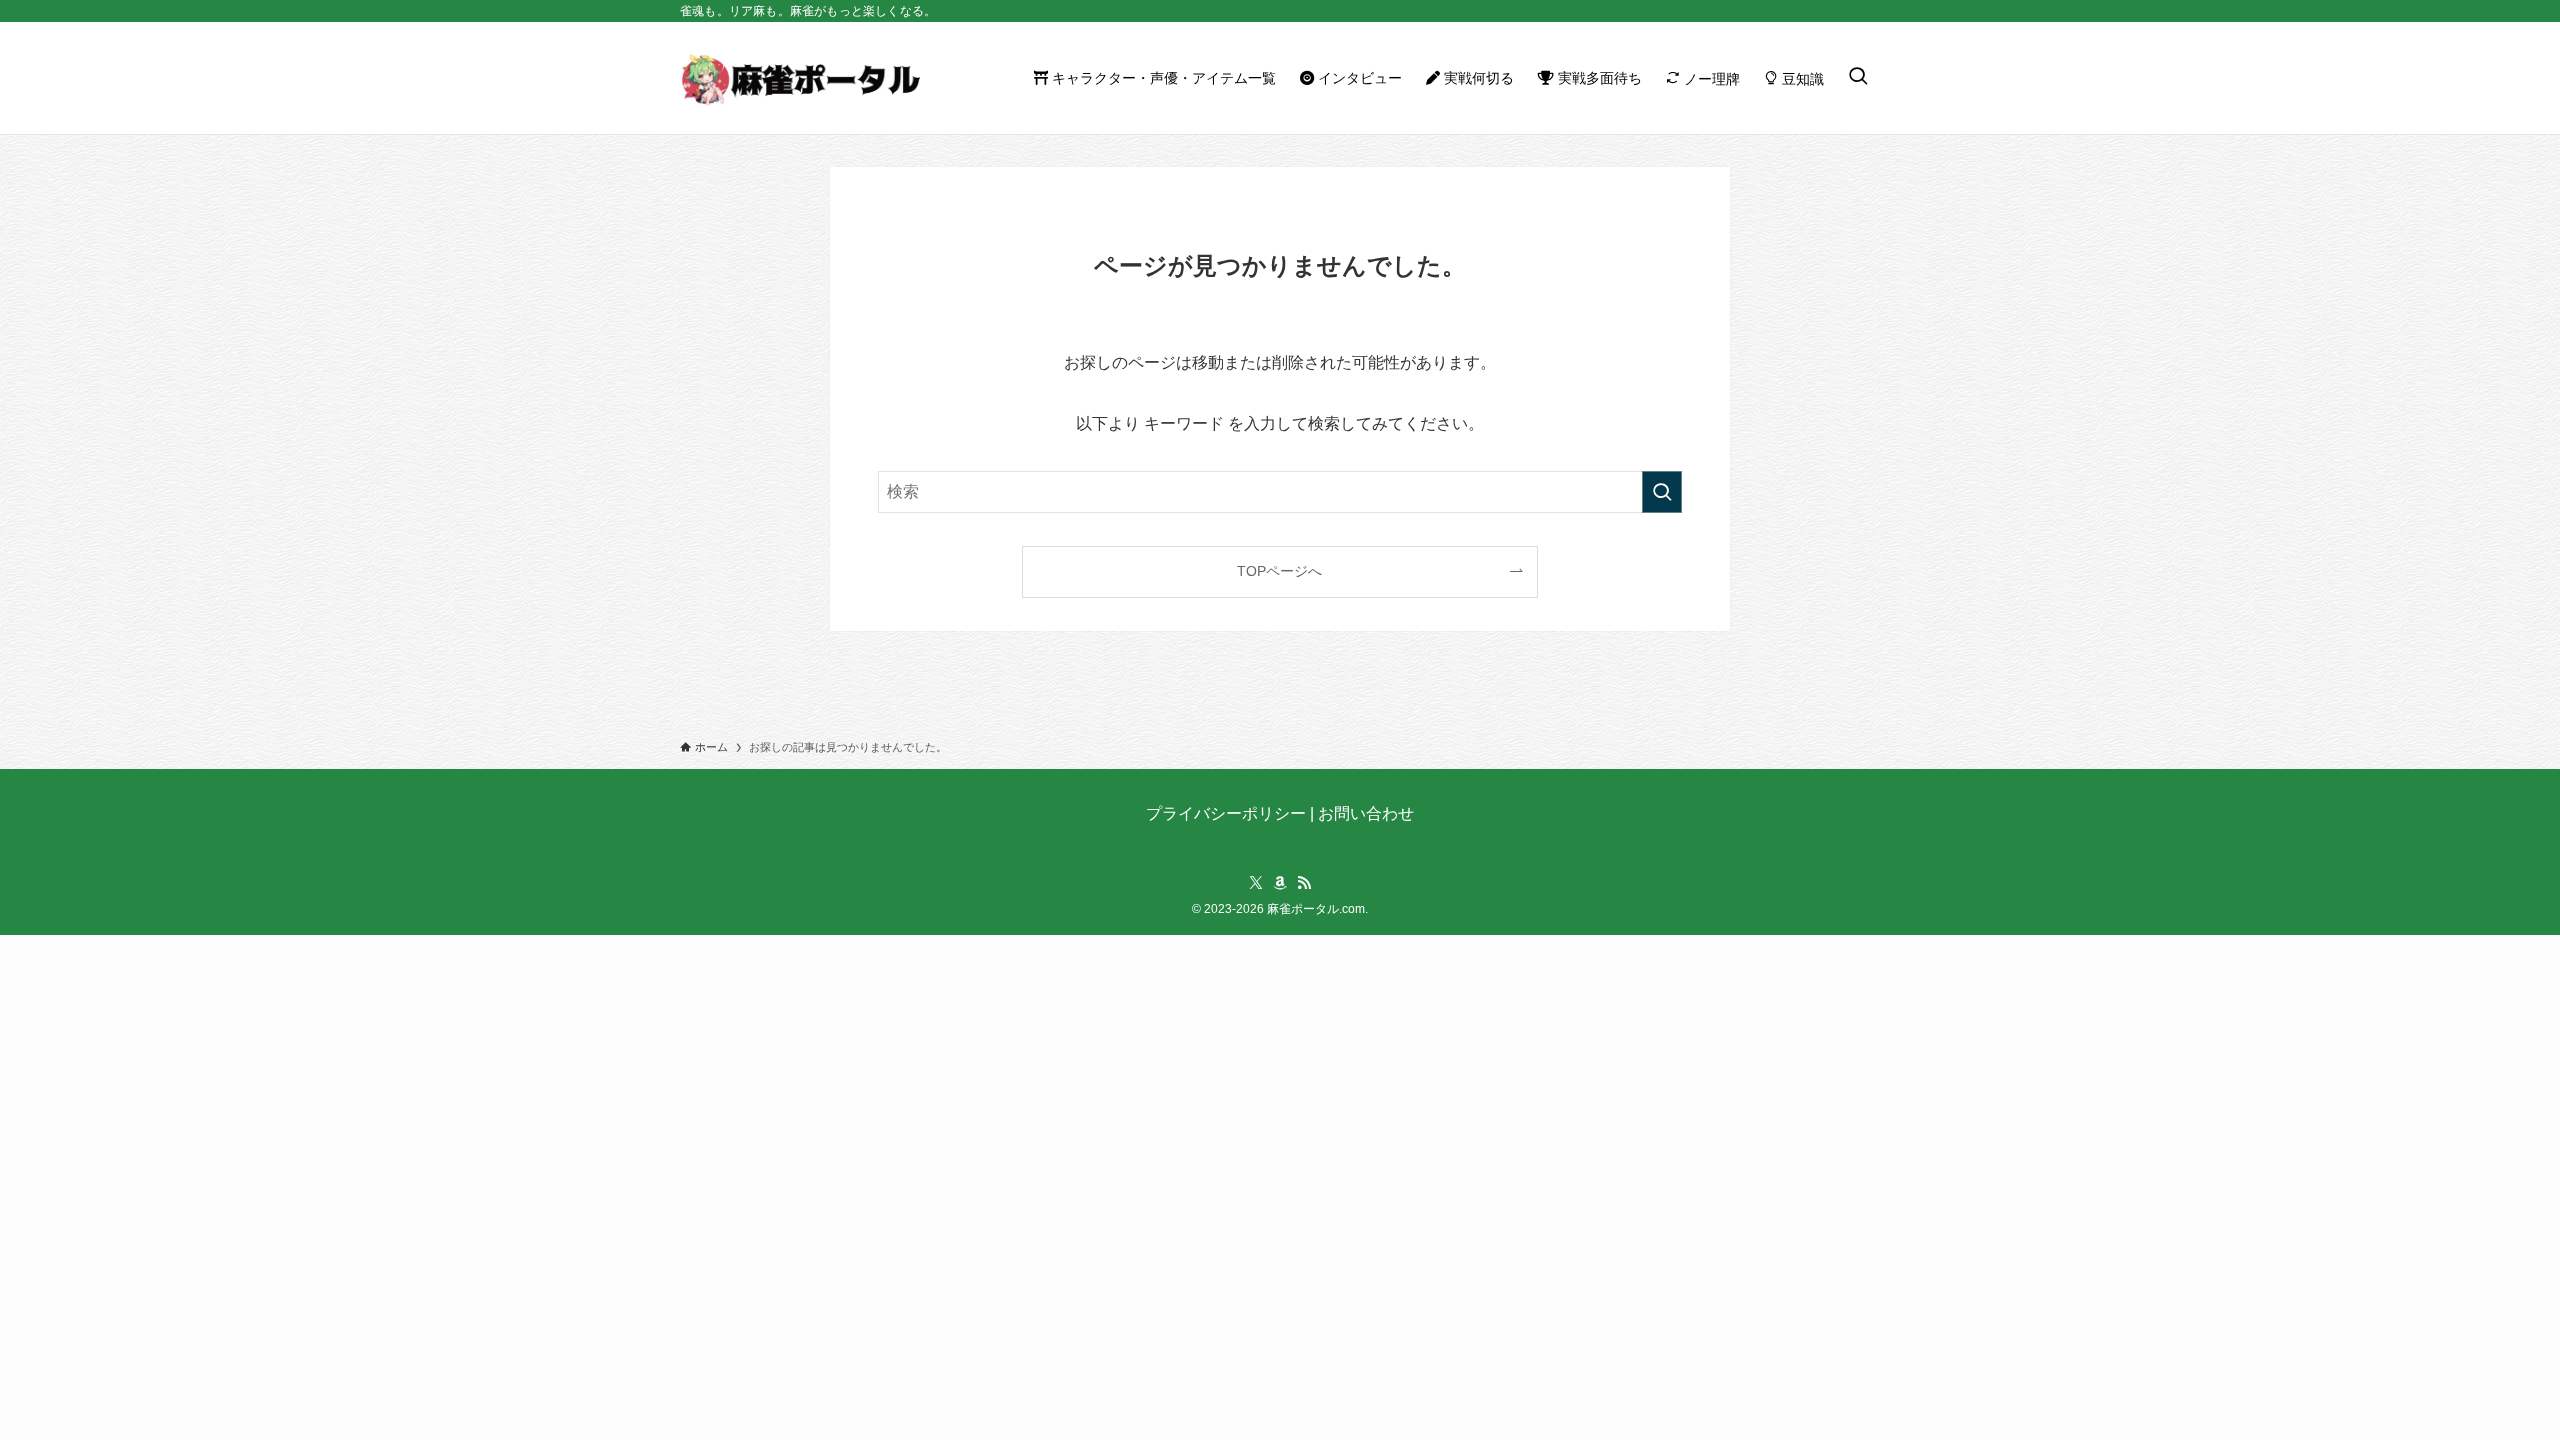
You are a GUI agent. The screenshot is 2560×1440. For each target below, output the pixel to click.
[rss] (1304, 883)
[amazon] (1280, 883)
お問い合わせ (1366, 813)
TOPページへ (1279, 571)
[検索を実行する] (1662, 492)
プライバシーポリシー (1226, 813)
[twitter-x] (1256, 883)
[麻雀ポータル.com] (800, 78)
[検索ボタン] (1858, 78)
